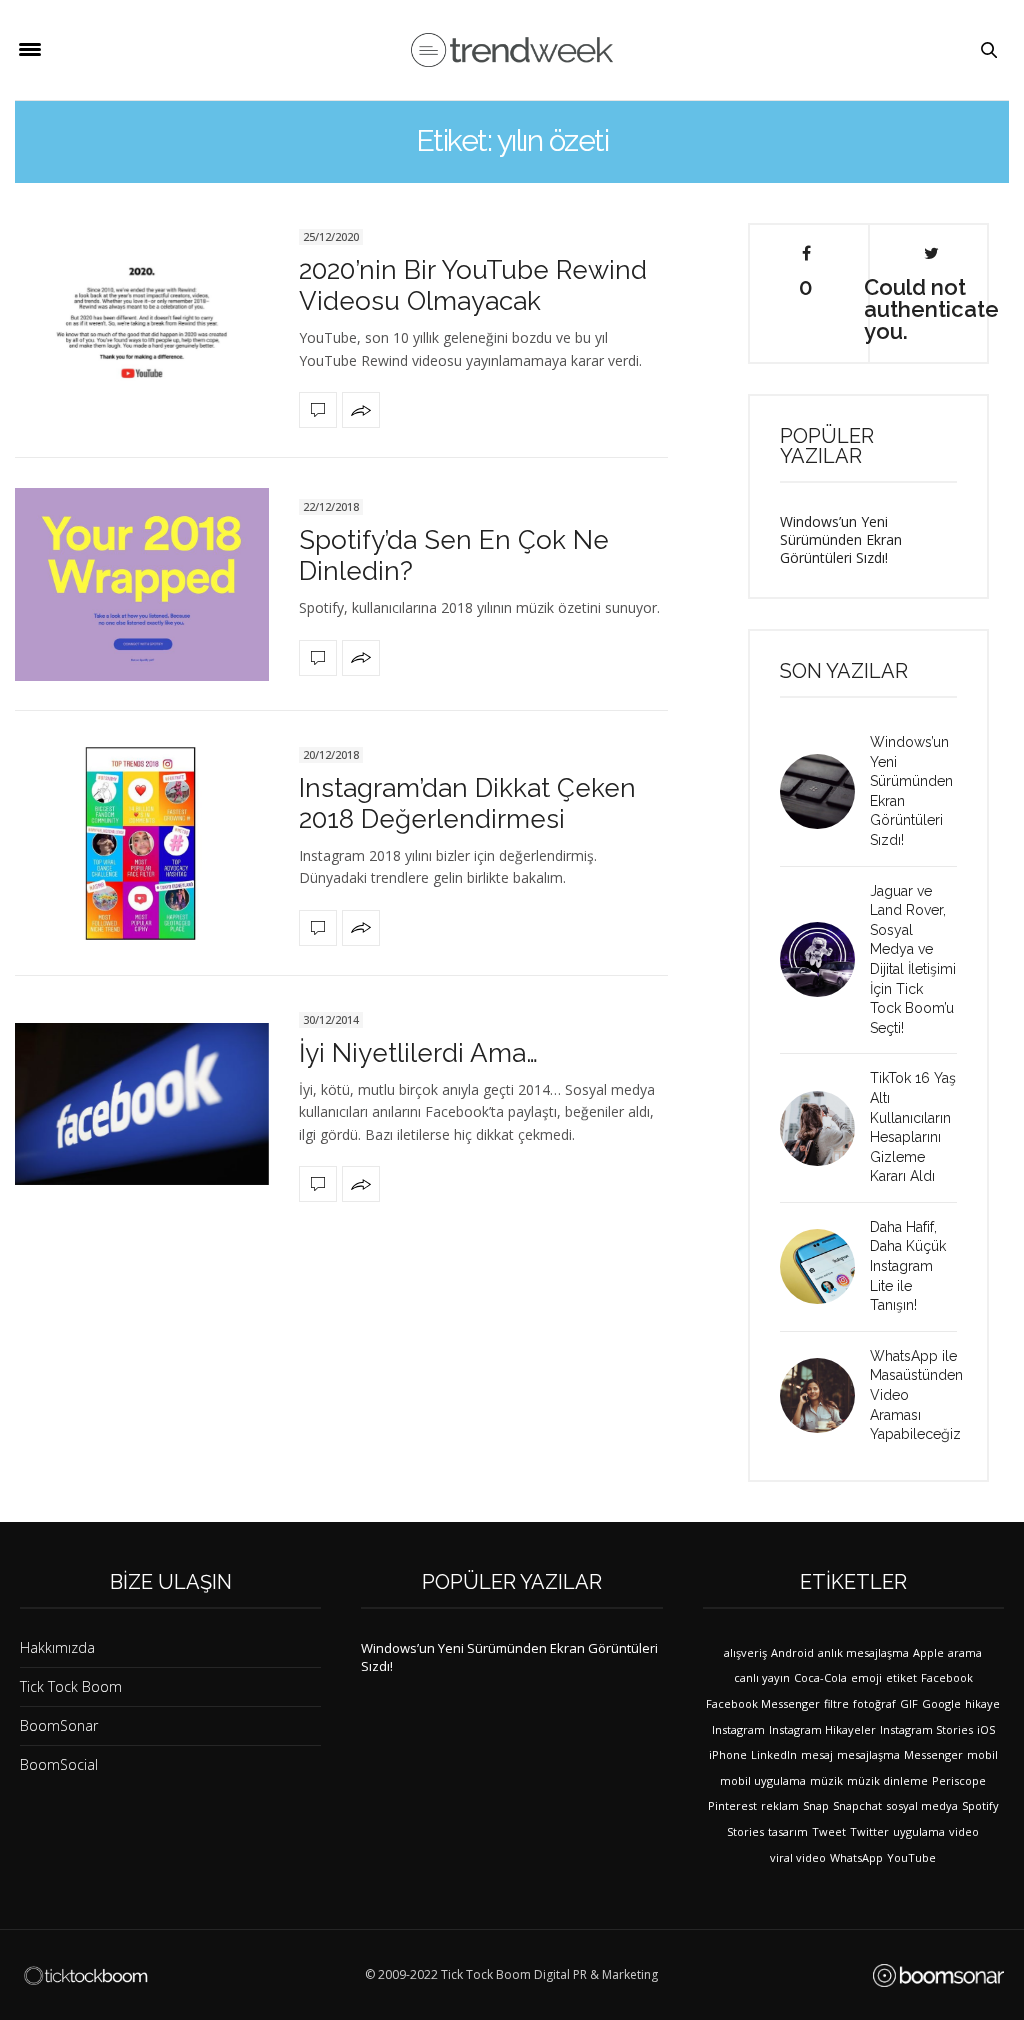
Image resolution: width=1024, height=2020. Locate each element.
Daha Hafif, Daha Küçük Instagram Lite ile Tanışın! (908, 1266)
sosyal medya (922, 1805)
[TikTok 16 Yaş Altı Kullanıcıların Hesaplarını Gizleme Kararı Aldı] (825, 1128)
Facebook (947, 1677)
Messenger (933, 1754)
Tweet (829, 1831)
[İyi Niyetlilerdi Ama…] (142, 1104)
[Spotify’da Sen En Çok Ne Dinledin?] (142, 584)
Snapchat (857, 1805)
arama (965, 1652)
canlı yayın (762, 1677)
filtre (836, 1703)
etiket (901, 1677)
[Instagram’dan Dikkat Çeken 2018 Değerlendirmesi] (142, 843)
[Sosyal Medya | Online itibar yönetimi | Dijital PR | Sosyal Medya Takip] (512, 50)
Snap (816, 1805)
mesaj (817, 1754)
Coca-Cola (820, 1677)
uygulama (919, 1831)
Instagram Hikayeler (822, 1729)
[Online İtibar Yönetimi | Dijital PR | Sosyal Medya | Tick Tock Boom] (85, 1976)
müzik (826, 1780)
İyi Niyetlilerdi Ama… (418, 1053)
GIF (909, 1703)
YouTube (911, 1857)
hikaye (982, 1703)
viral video (798, 1857)
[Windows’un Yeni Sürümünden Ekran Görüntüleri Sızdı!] (825, 791)
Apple (928, 1652)
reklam (780, 1805)
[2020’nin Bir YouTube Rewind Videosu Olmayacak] (142, 325)
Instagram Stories (926, 1729)
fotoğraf (874, 1703)
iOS (986, 1729)
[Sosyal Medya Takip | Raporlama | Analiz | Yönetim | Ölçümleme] (938, 1975)
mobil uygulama (763, 1780)
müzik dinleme (887, 1780)
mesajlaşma (868, 1754)
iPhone (728, 1754)
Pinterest (732, 1805)
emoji (866, 1677)
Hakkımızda (57, 1647)
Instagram (738, 1729)
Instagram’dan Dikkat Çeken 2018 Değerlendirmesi (467, 803)
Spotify (980, 1805)
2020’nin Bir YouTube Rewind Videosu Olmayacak (473, 285)
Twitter (869, 1831)
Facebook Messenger (763, 1703)
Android (792, 1652)
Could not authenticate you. (931, 308)
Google (941, 1703)
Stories (745, 1831)
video (964, 1831)
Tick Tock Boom (71, 1686)
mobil (982, 1754)
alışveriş (745, 1652)
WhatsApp (856, 1857)
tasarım (788, 1831)
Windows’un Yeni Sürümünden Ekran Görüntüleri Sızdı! (841, 539)
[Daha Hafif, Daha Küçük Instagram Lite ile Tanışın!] (825, 1266)
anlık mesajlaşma (863, 1652)
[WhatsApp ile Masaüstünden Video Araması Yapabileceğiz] (825, 1395)
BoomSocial (59, 1764)
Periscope (959, 1780)
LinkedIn (774, 1754)
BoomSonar (59, 1725)
